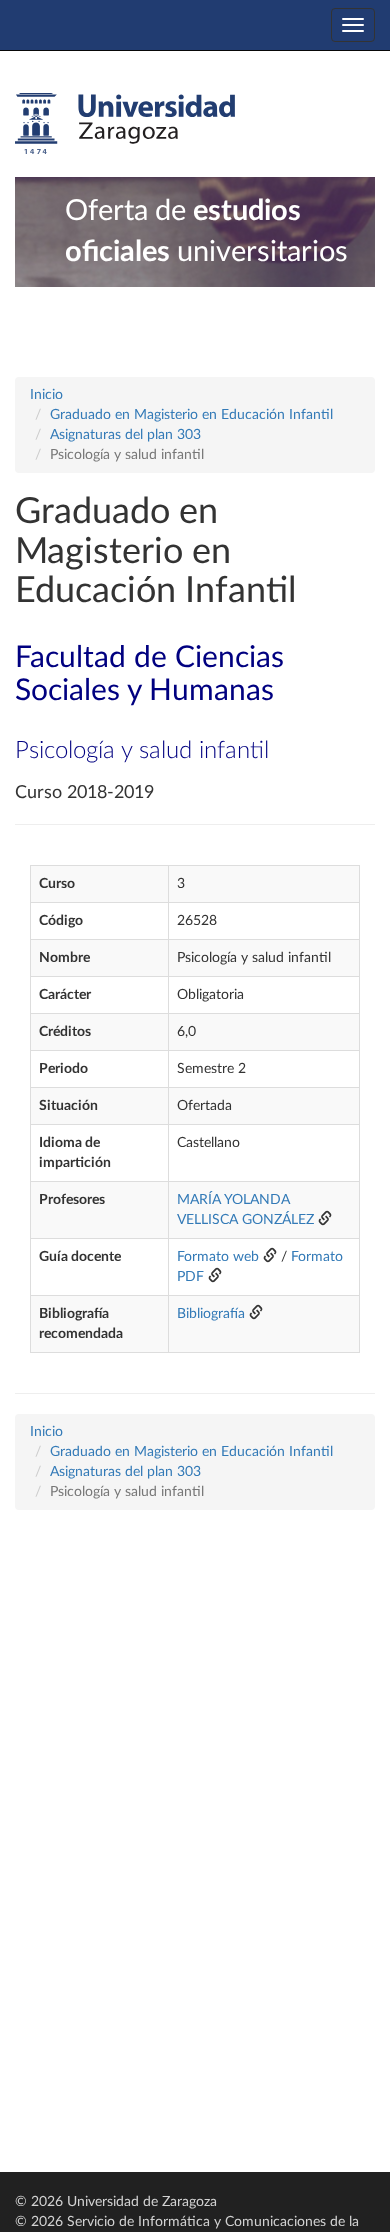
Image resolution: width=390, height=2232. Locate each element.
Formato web (218, 1257)
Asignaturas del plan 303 (125, 435)
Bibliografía (211, 1314)
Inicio (46, 395)
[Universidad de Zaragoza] (125, 124)
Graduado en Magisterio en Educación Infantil (191, 415)
